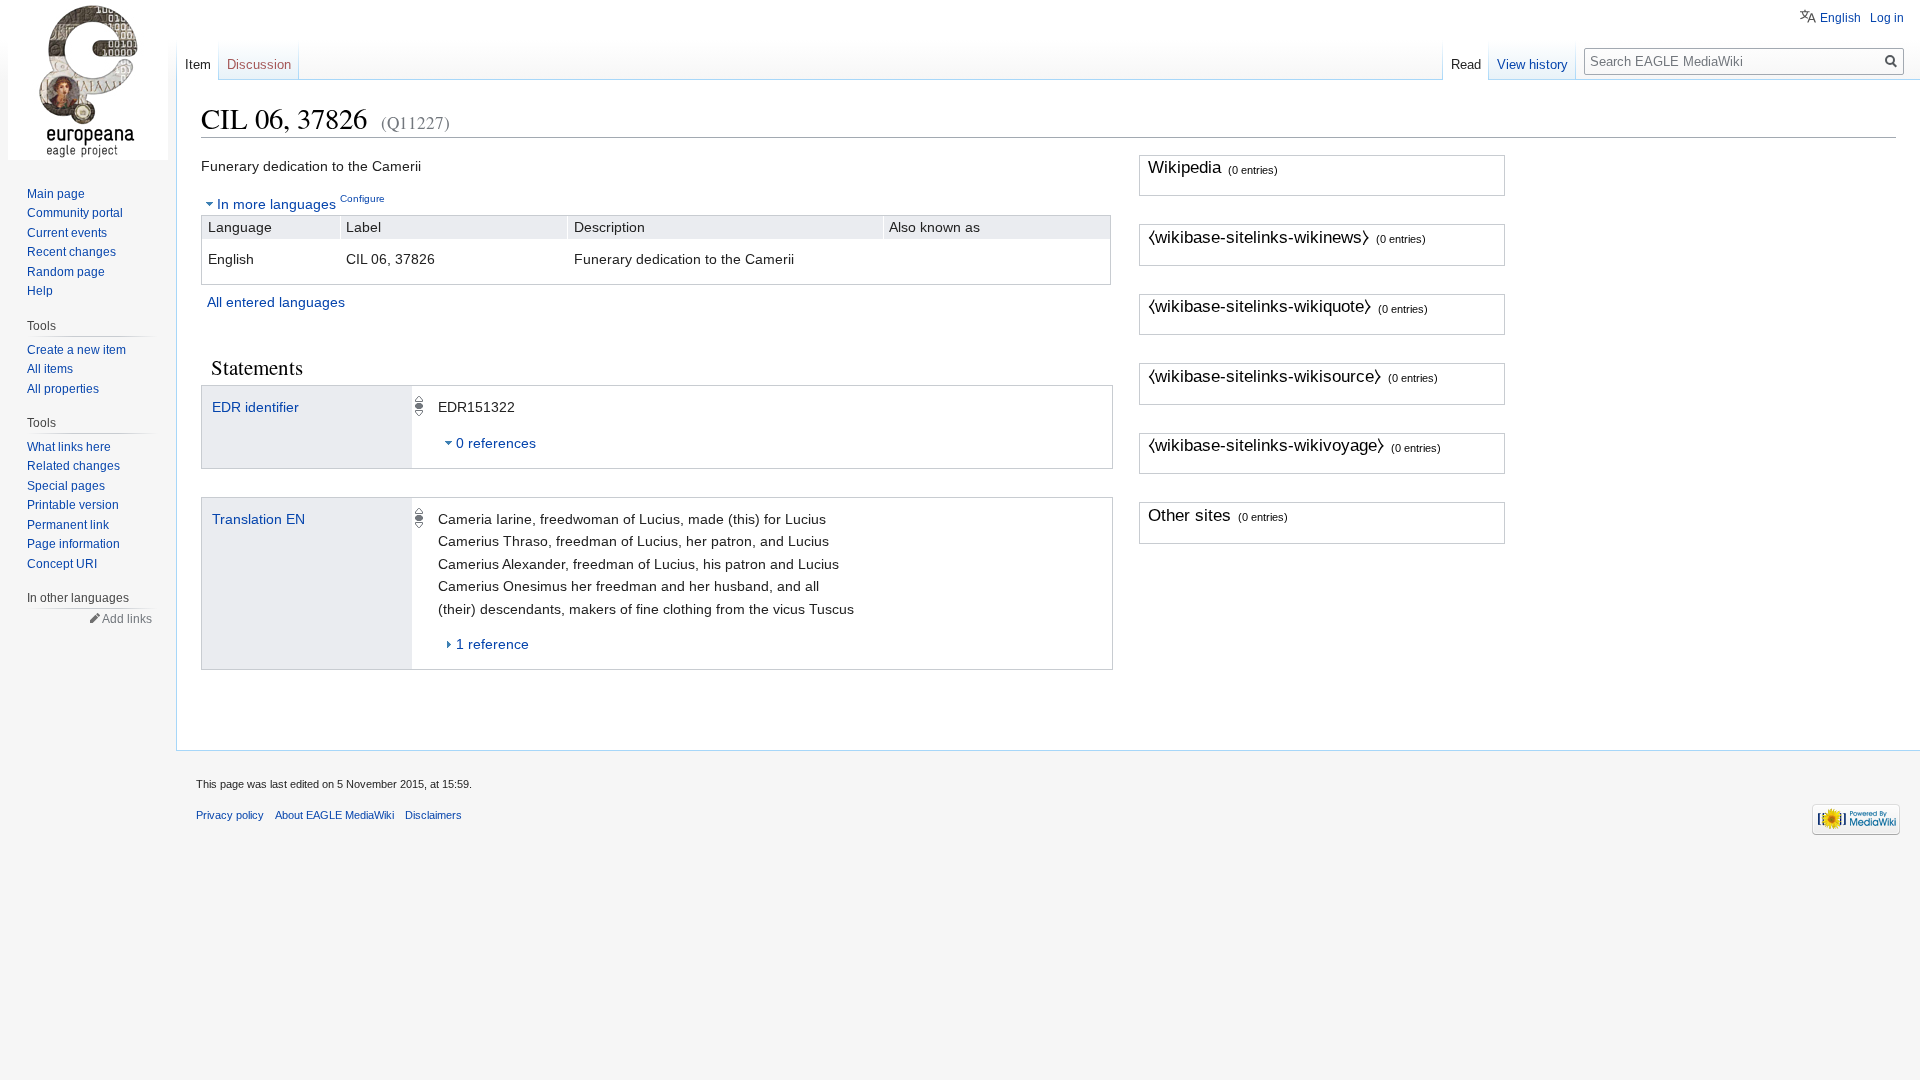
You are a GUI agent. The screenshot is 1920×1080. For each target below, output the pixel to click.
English (1840, 18)
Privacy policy (230, 815)
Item (198, 64)
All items (50, 369)
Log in (1887, 18)
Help (40, 291)
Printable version (73, 505)
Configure (362, 198)
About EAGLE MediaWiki (334, 815)
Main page (56, 194)
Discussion (259, 64)
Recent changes (71, 252)
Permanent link (68, 525)
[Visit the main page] (88, 80)
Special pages (66, 486)
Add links (127, 619)
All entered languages (276, 302)
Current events (67, 233)
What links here (69, 447)
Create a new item (76, 350)
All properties (63, 389)
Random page (66, 272)
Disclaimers (433, 815)
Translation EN (258, 519)
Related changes (73, 466)
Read (1466, 64)
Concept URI (62, 564)
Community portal (75, 213)
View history (1532, 64)
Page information (73, 544)
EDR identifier (255, 407)
